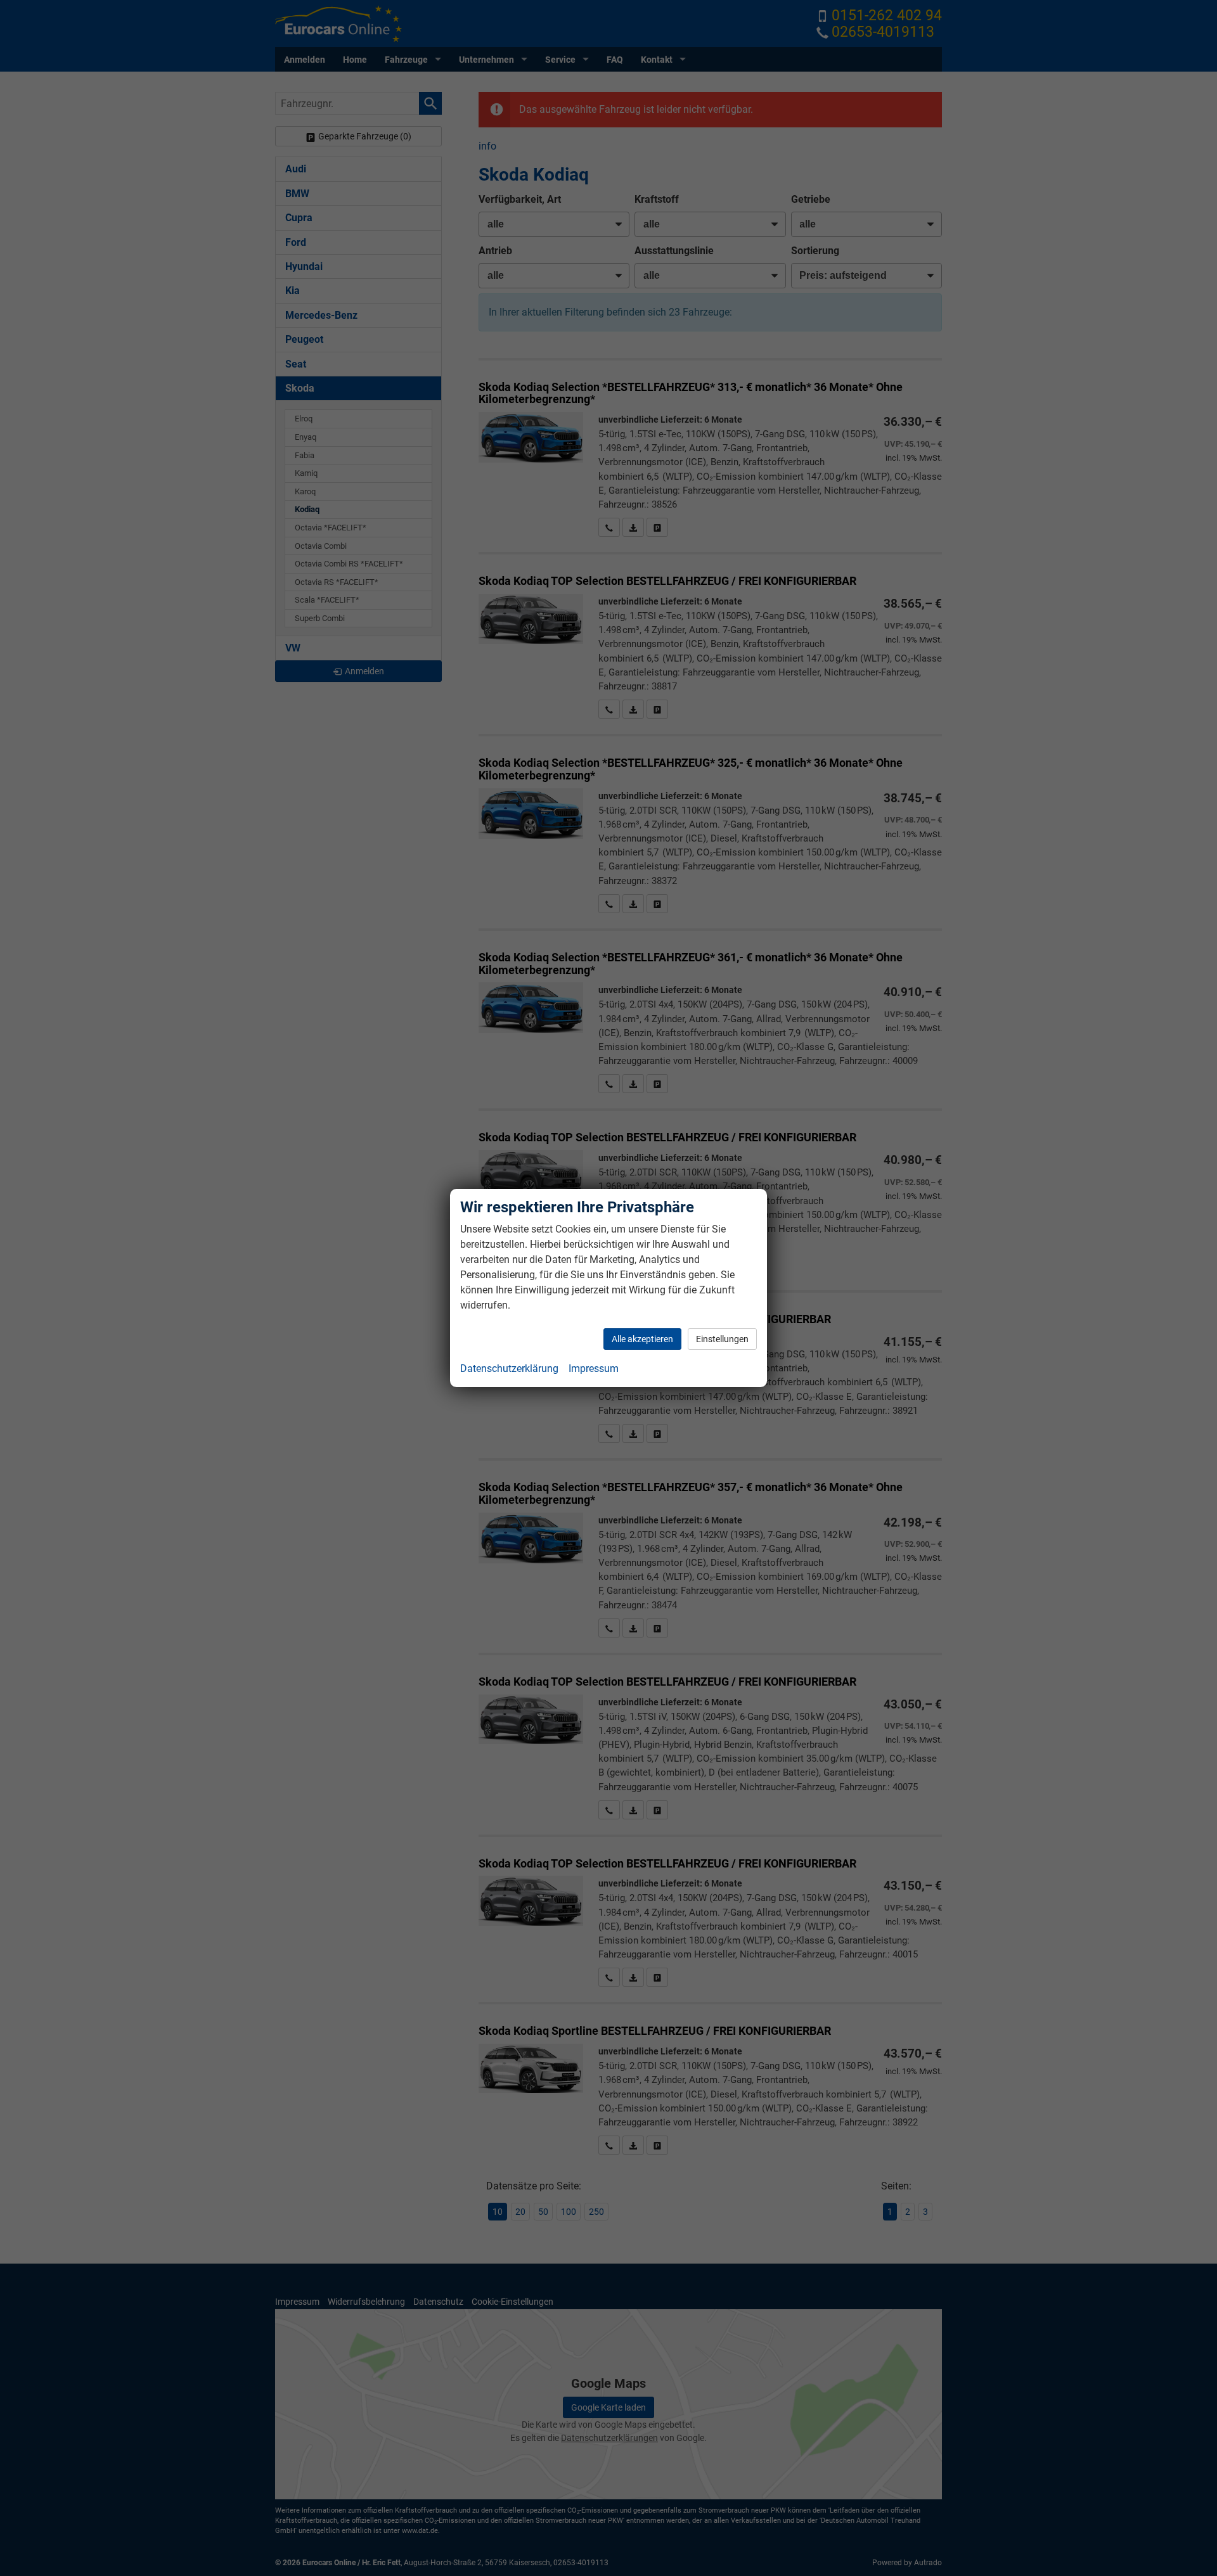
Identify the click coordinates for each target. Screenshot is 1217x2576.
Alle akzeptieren (642, 1339)
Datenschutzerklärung (509, 1368)
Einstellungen (722, 1339)
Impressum (594, 1368)
